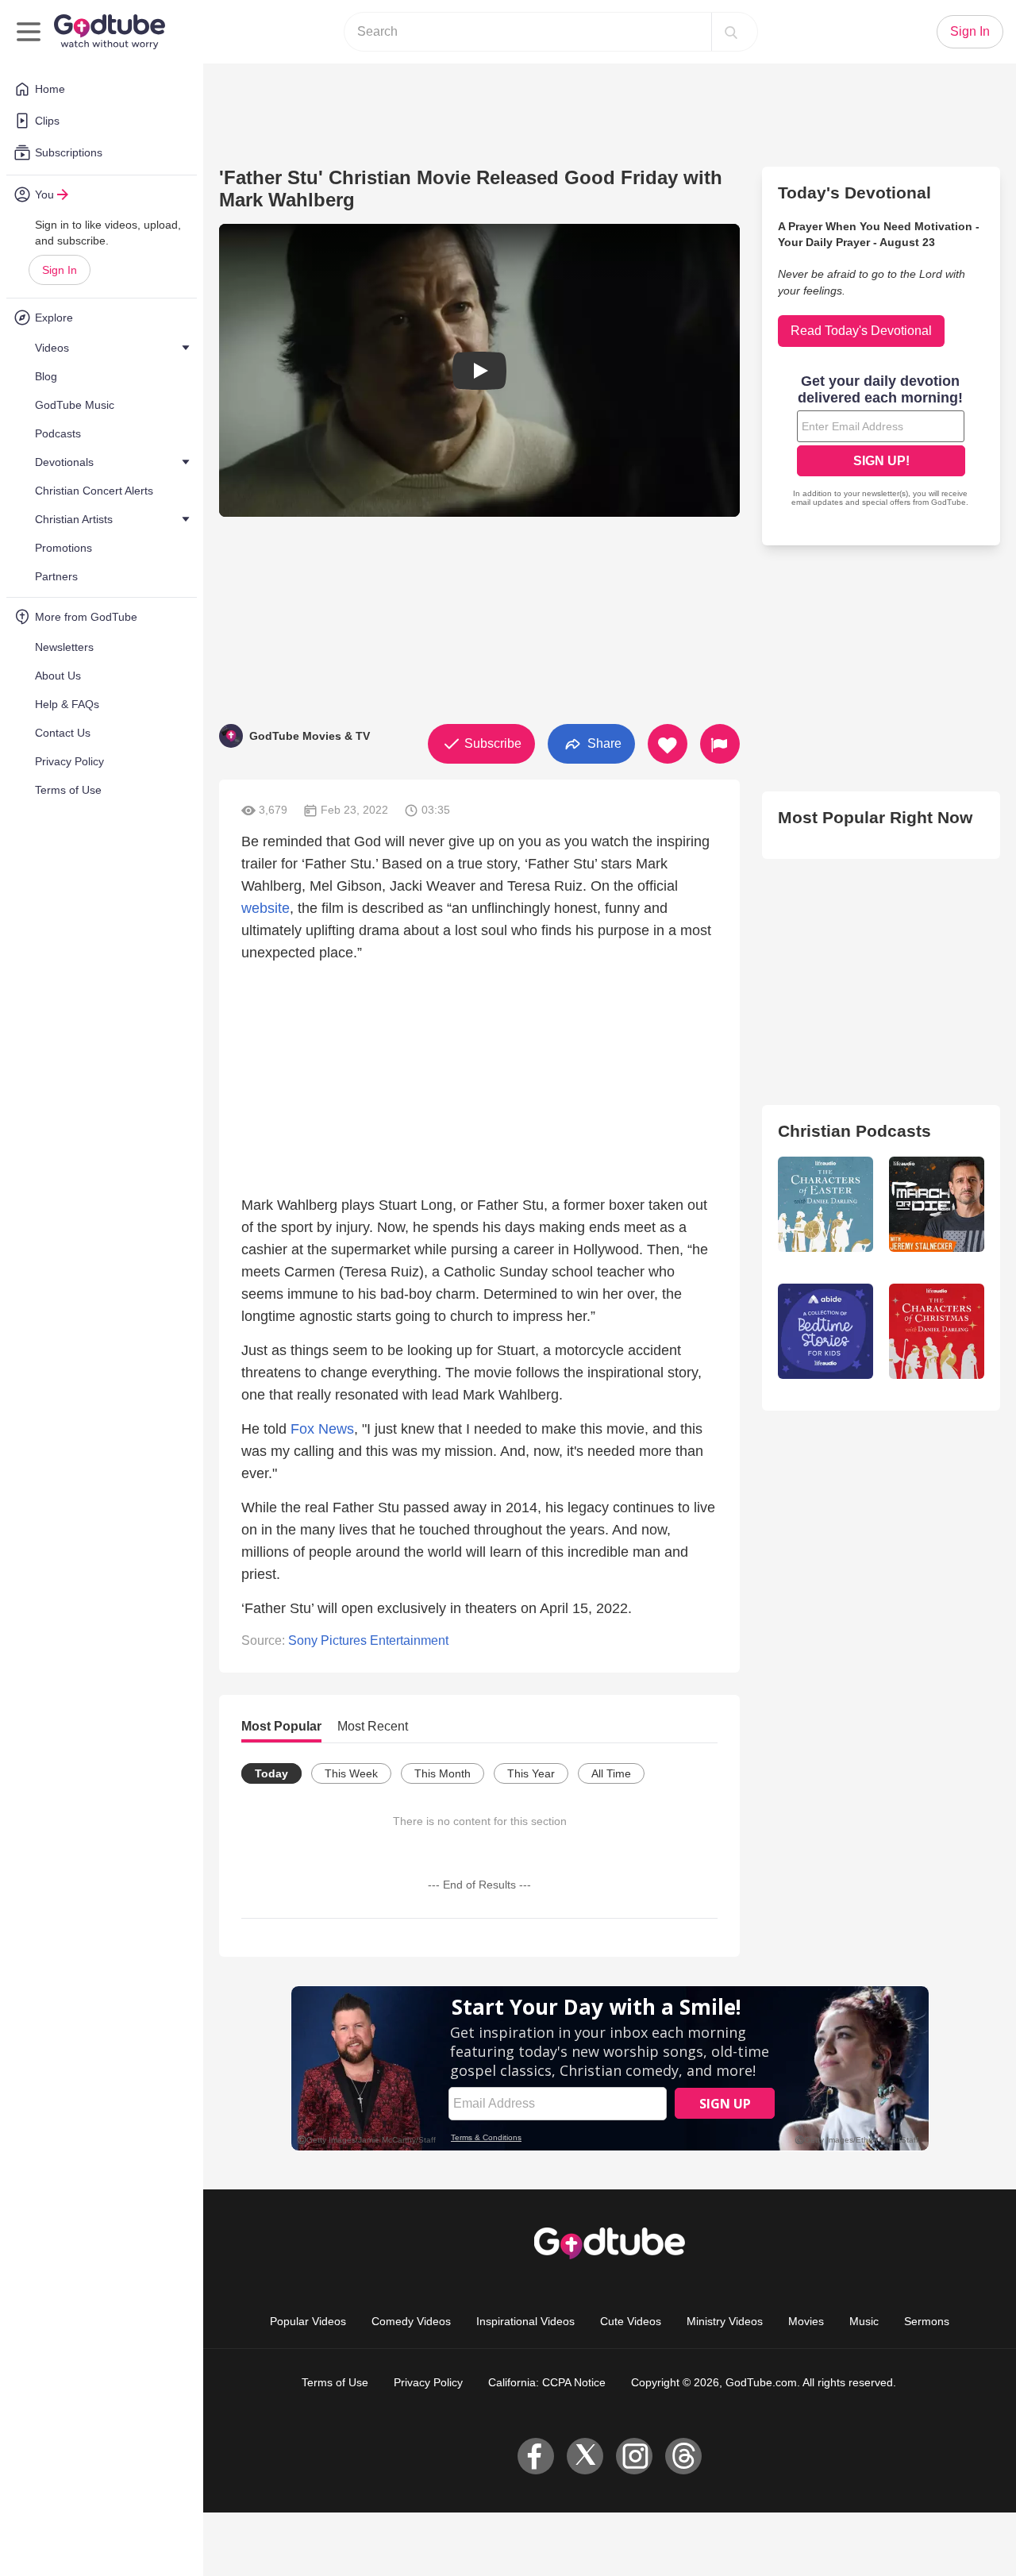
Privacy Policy (428, 2382)
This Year (531, 1773)
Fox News (322, 1429)
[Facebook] (536, 2456)
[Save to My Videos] (668, 744)
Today (271, 1773)
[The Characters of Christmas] (937, 1331)
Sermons (927, 2321)
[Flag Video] (720, 744)
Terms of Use (335, 2382)
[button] (479, 370)
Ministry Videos (725, 2321)
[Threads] (683, 2456)
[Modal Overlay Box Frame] (881, 442)
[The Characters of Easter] (825, 1204)
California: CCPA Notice (547, 2382)
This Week (351, 1773)
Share (603, 743)
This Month (443, 1773)
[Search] (731, 32)
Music (864, 2321)
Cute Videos (631, 2321)
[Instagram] (634, 2456)
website (266, 908)
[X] (585, 2456)
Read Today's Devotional (861, 331)
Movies (806, 2321)
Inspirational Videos (525, 2321)
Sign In (60, 270)
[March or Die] (937, 1204)
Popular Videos (308, 2321)
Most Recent (373, 1726)
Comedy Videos (411, 2321)
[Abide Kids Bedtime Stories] (825, 1331)
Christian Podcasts (854, 1131)
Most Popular (281, 1726)
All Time (611, 1773)
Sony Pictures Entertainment (368, 1640)
